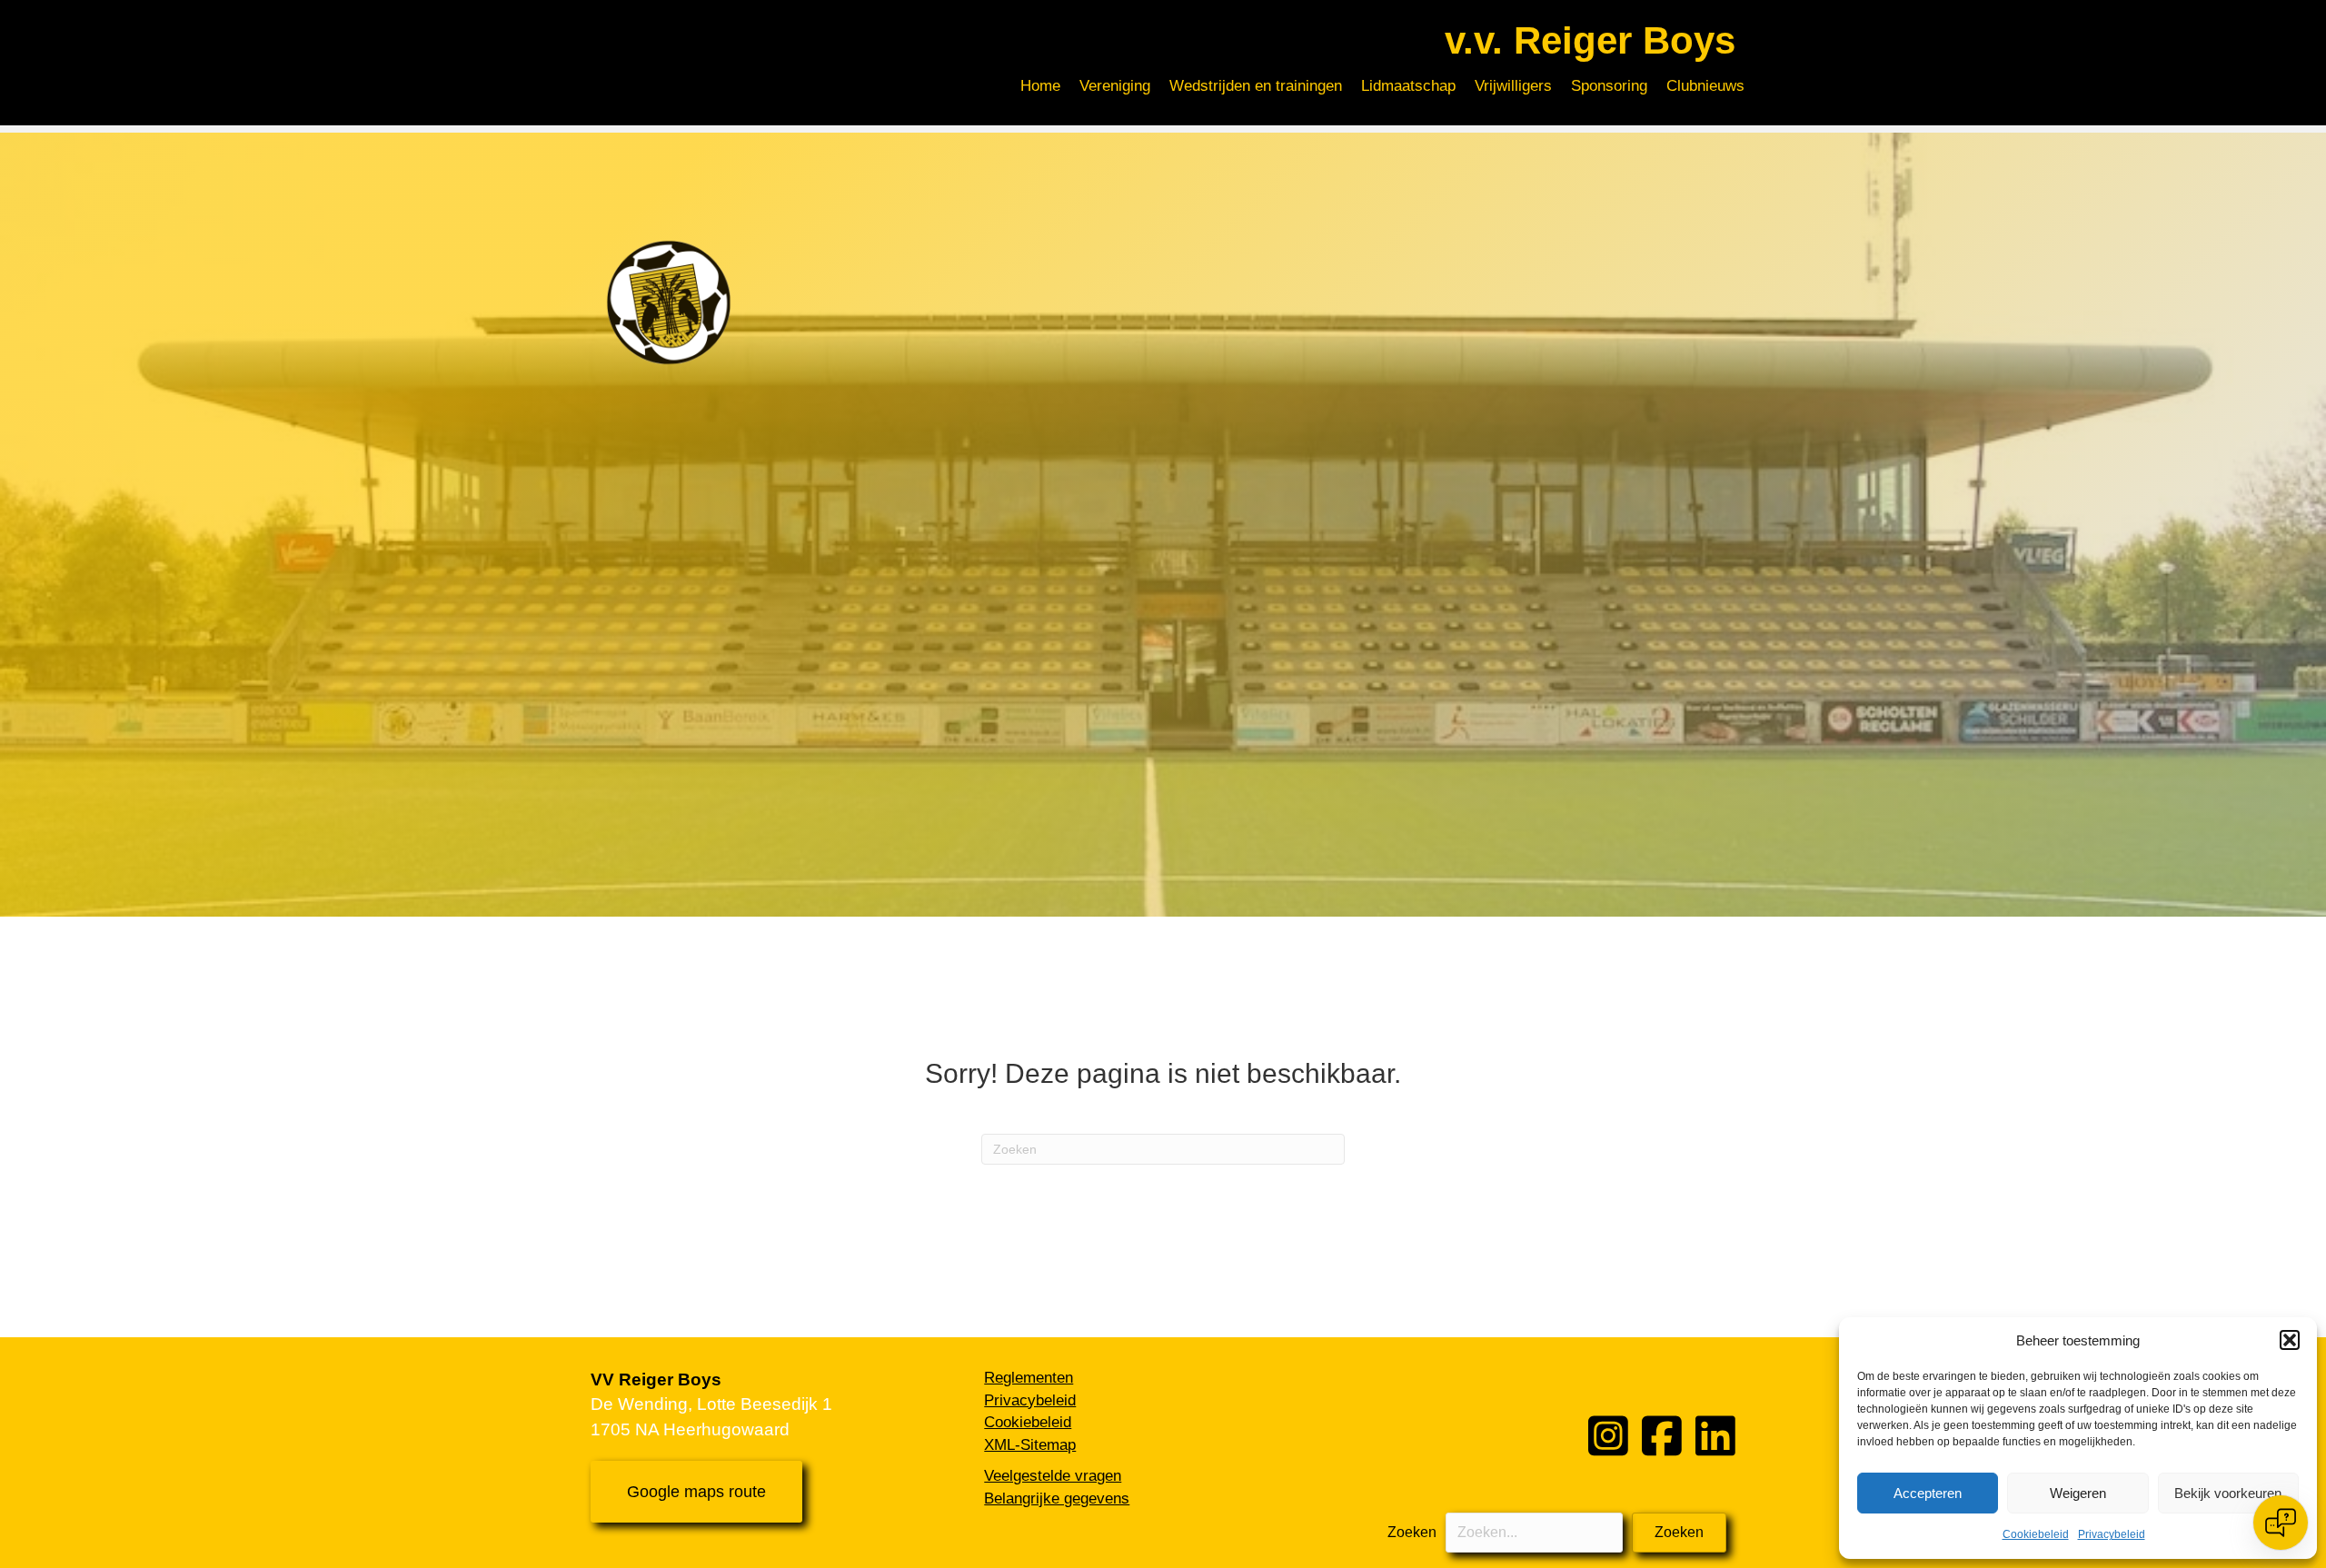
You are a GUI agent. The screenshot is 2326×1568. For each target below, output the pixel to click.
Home (1040, 86)
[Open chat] (2281, 1523)
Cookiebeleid (2036, 1534)
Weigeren (2078, 1493)
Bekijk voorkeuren (2228, 1493)
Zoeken (1412, 1532)
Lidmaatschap (1408, 86)
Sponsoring (1609, 86)
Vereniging (1115, 86)
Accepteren (1928, 1493)
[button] (2290, 1340)
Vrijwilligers (1513, 86)
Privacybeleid (2112, 1534)
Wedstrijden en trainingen (1256, 86)
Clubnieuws (1705, 86)
